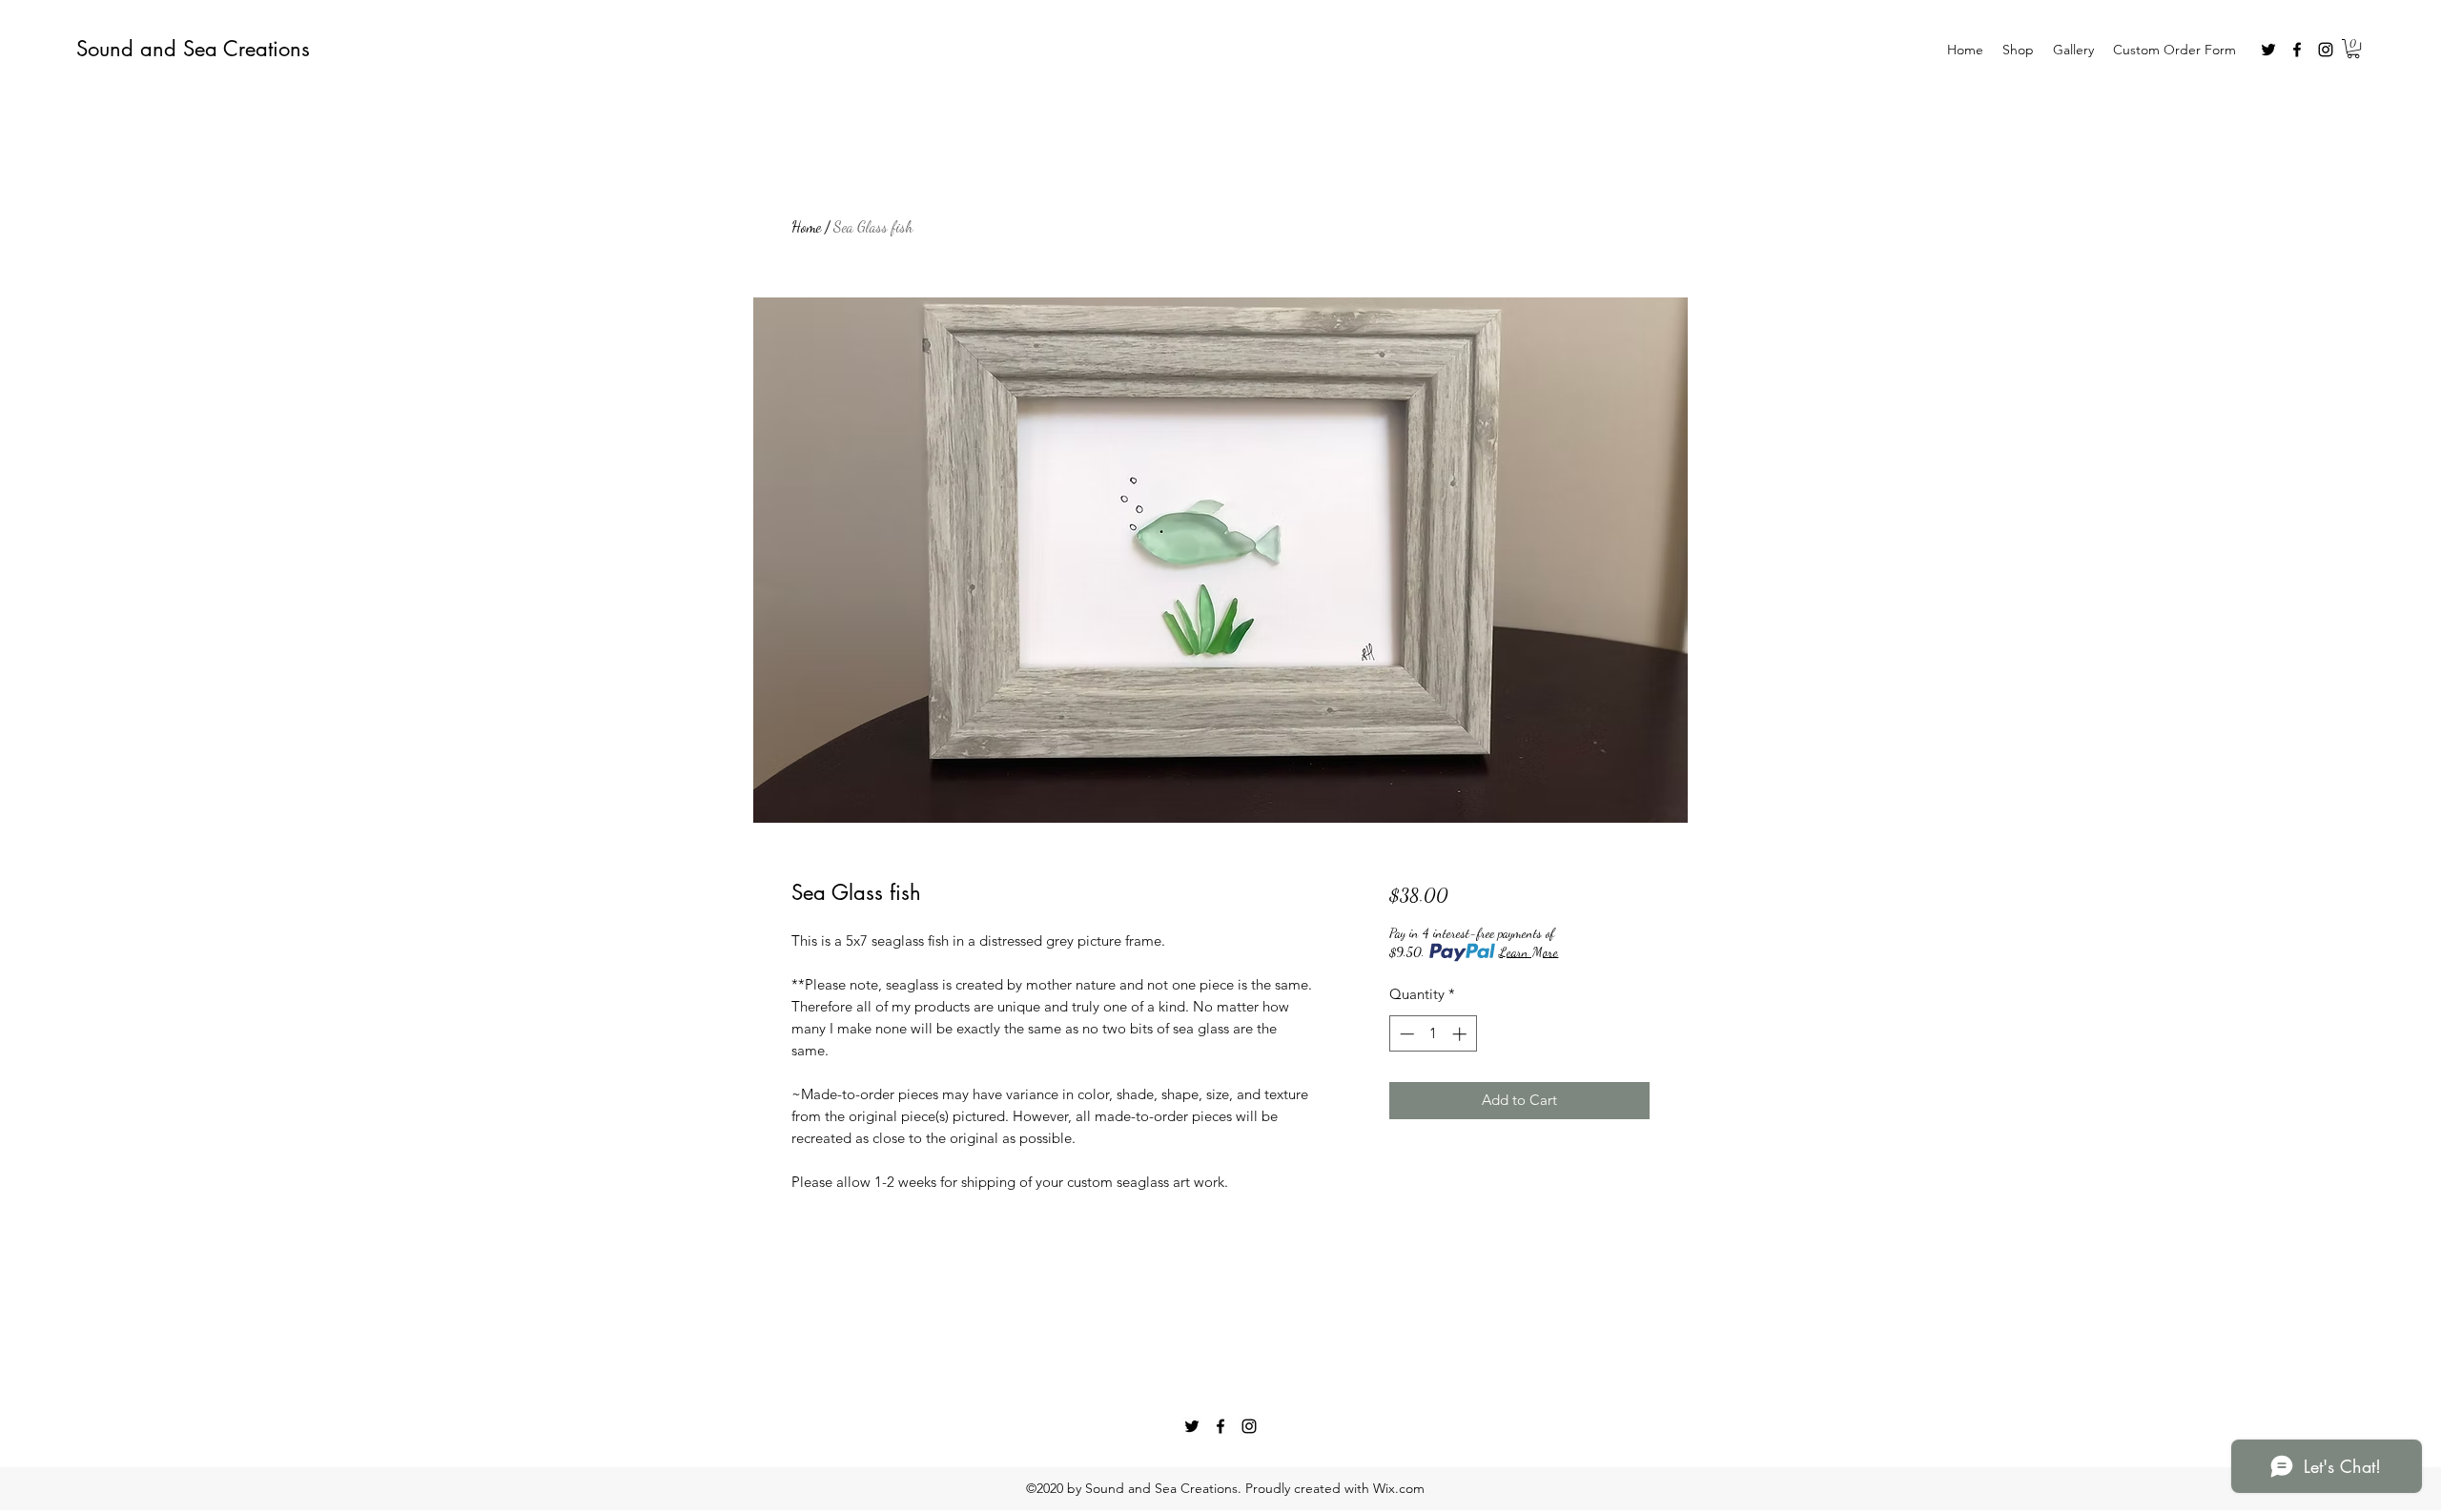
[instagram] (2326, 50)
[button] (2353, 49)
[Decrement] (1405, 1034)
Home (806, 226)
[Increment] (1461, 1034)
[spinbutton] (1433, 1034)
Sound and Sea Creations (193, 49)
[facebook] (2297, 50)
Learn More (1528, 952)
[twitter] (2268, 50)
